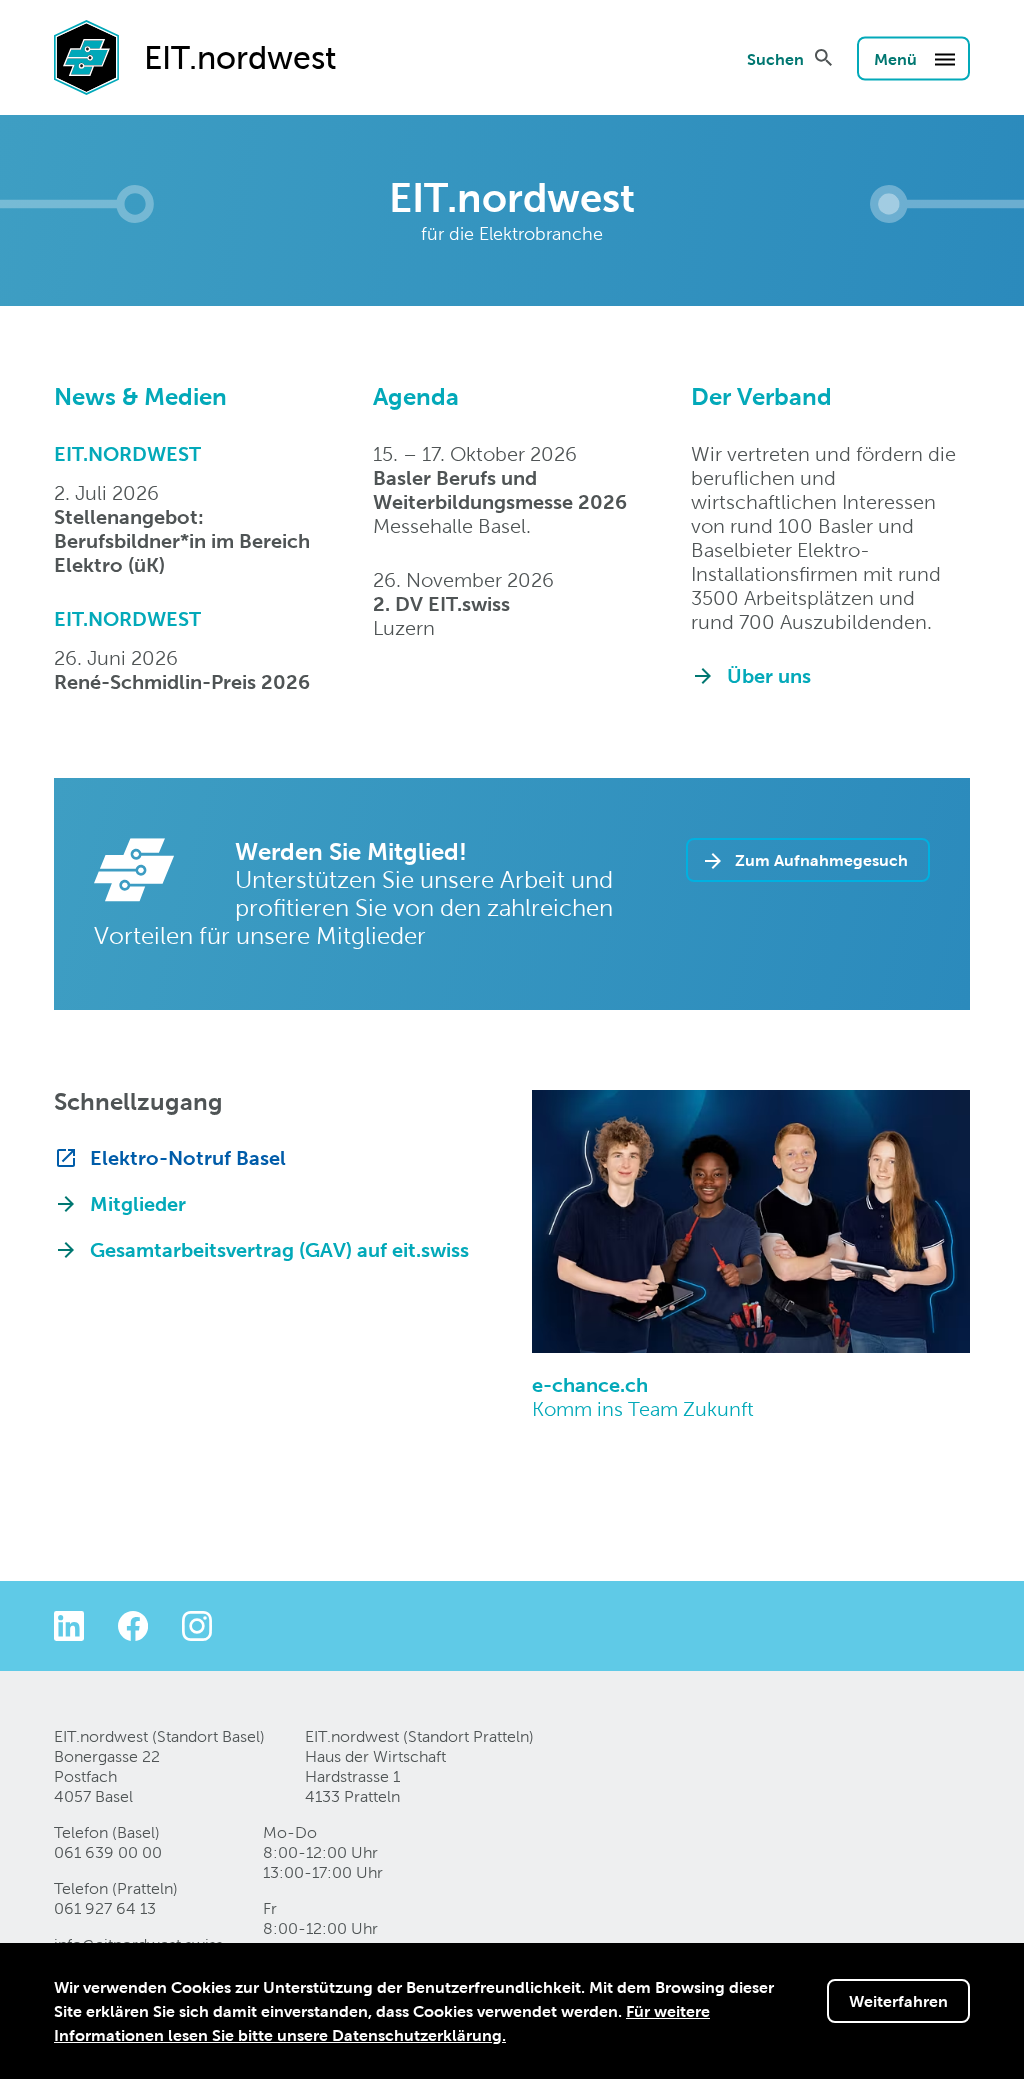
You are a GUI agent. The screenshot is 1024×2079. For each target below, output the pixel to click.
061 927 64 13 (105, 1908)
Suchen (775, 58)
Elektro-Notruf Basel (188, 1158)
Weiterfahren (898, 2001)
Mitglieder (138, 1204)
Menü (897, 58)
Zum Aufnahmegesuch (821, 860)
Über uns (769, 676)
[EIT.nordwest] (86, 56)
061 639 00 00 (108, 1852)
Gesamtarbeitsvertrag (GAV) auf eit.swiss (279, 1250)
